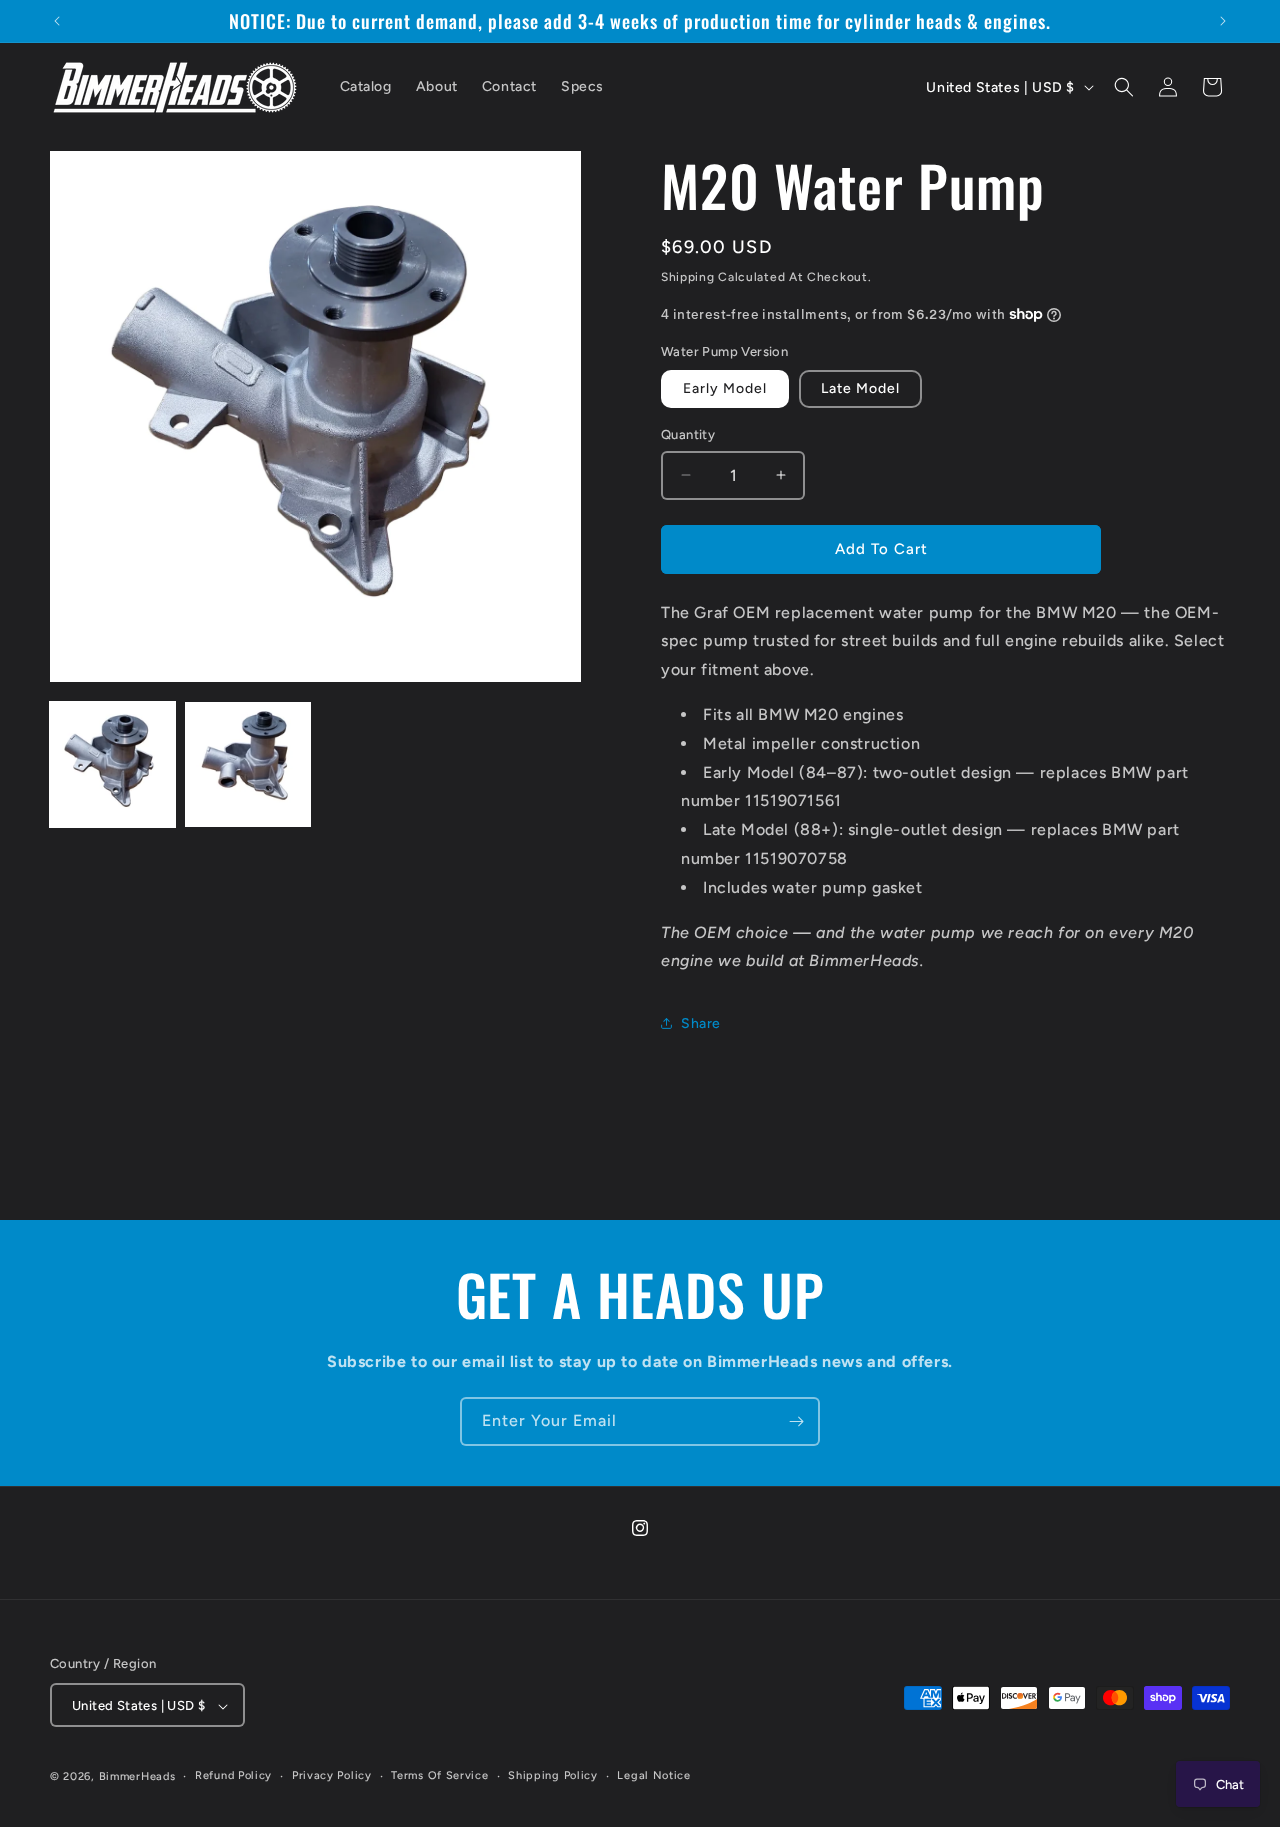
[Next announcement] (1223, 21)
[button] (1124, 87)
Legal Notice (653, 1775)
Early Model (725, 388)
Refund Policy (233, 1775)
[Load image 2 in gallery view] (247, 764)
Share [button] (701, 1023)
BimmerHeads (137, 1777)
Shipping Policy (553, 1775)
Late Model (860, 388)
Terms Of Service (439, 1775)
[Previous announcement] (57, 21)
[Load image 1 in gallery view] (112, 764)
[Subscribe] (796, 1421)
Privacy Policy (332, 1775)
